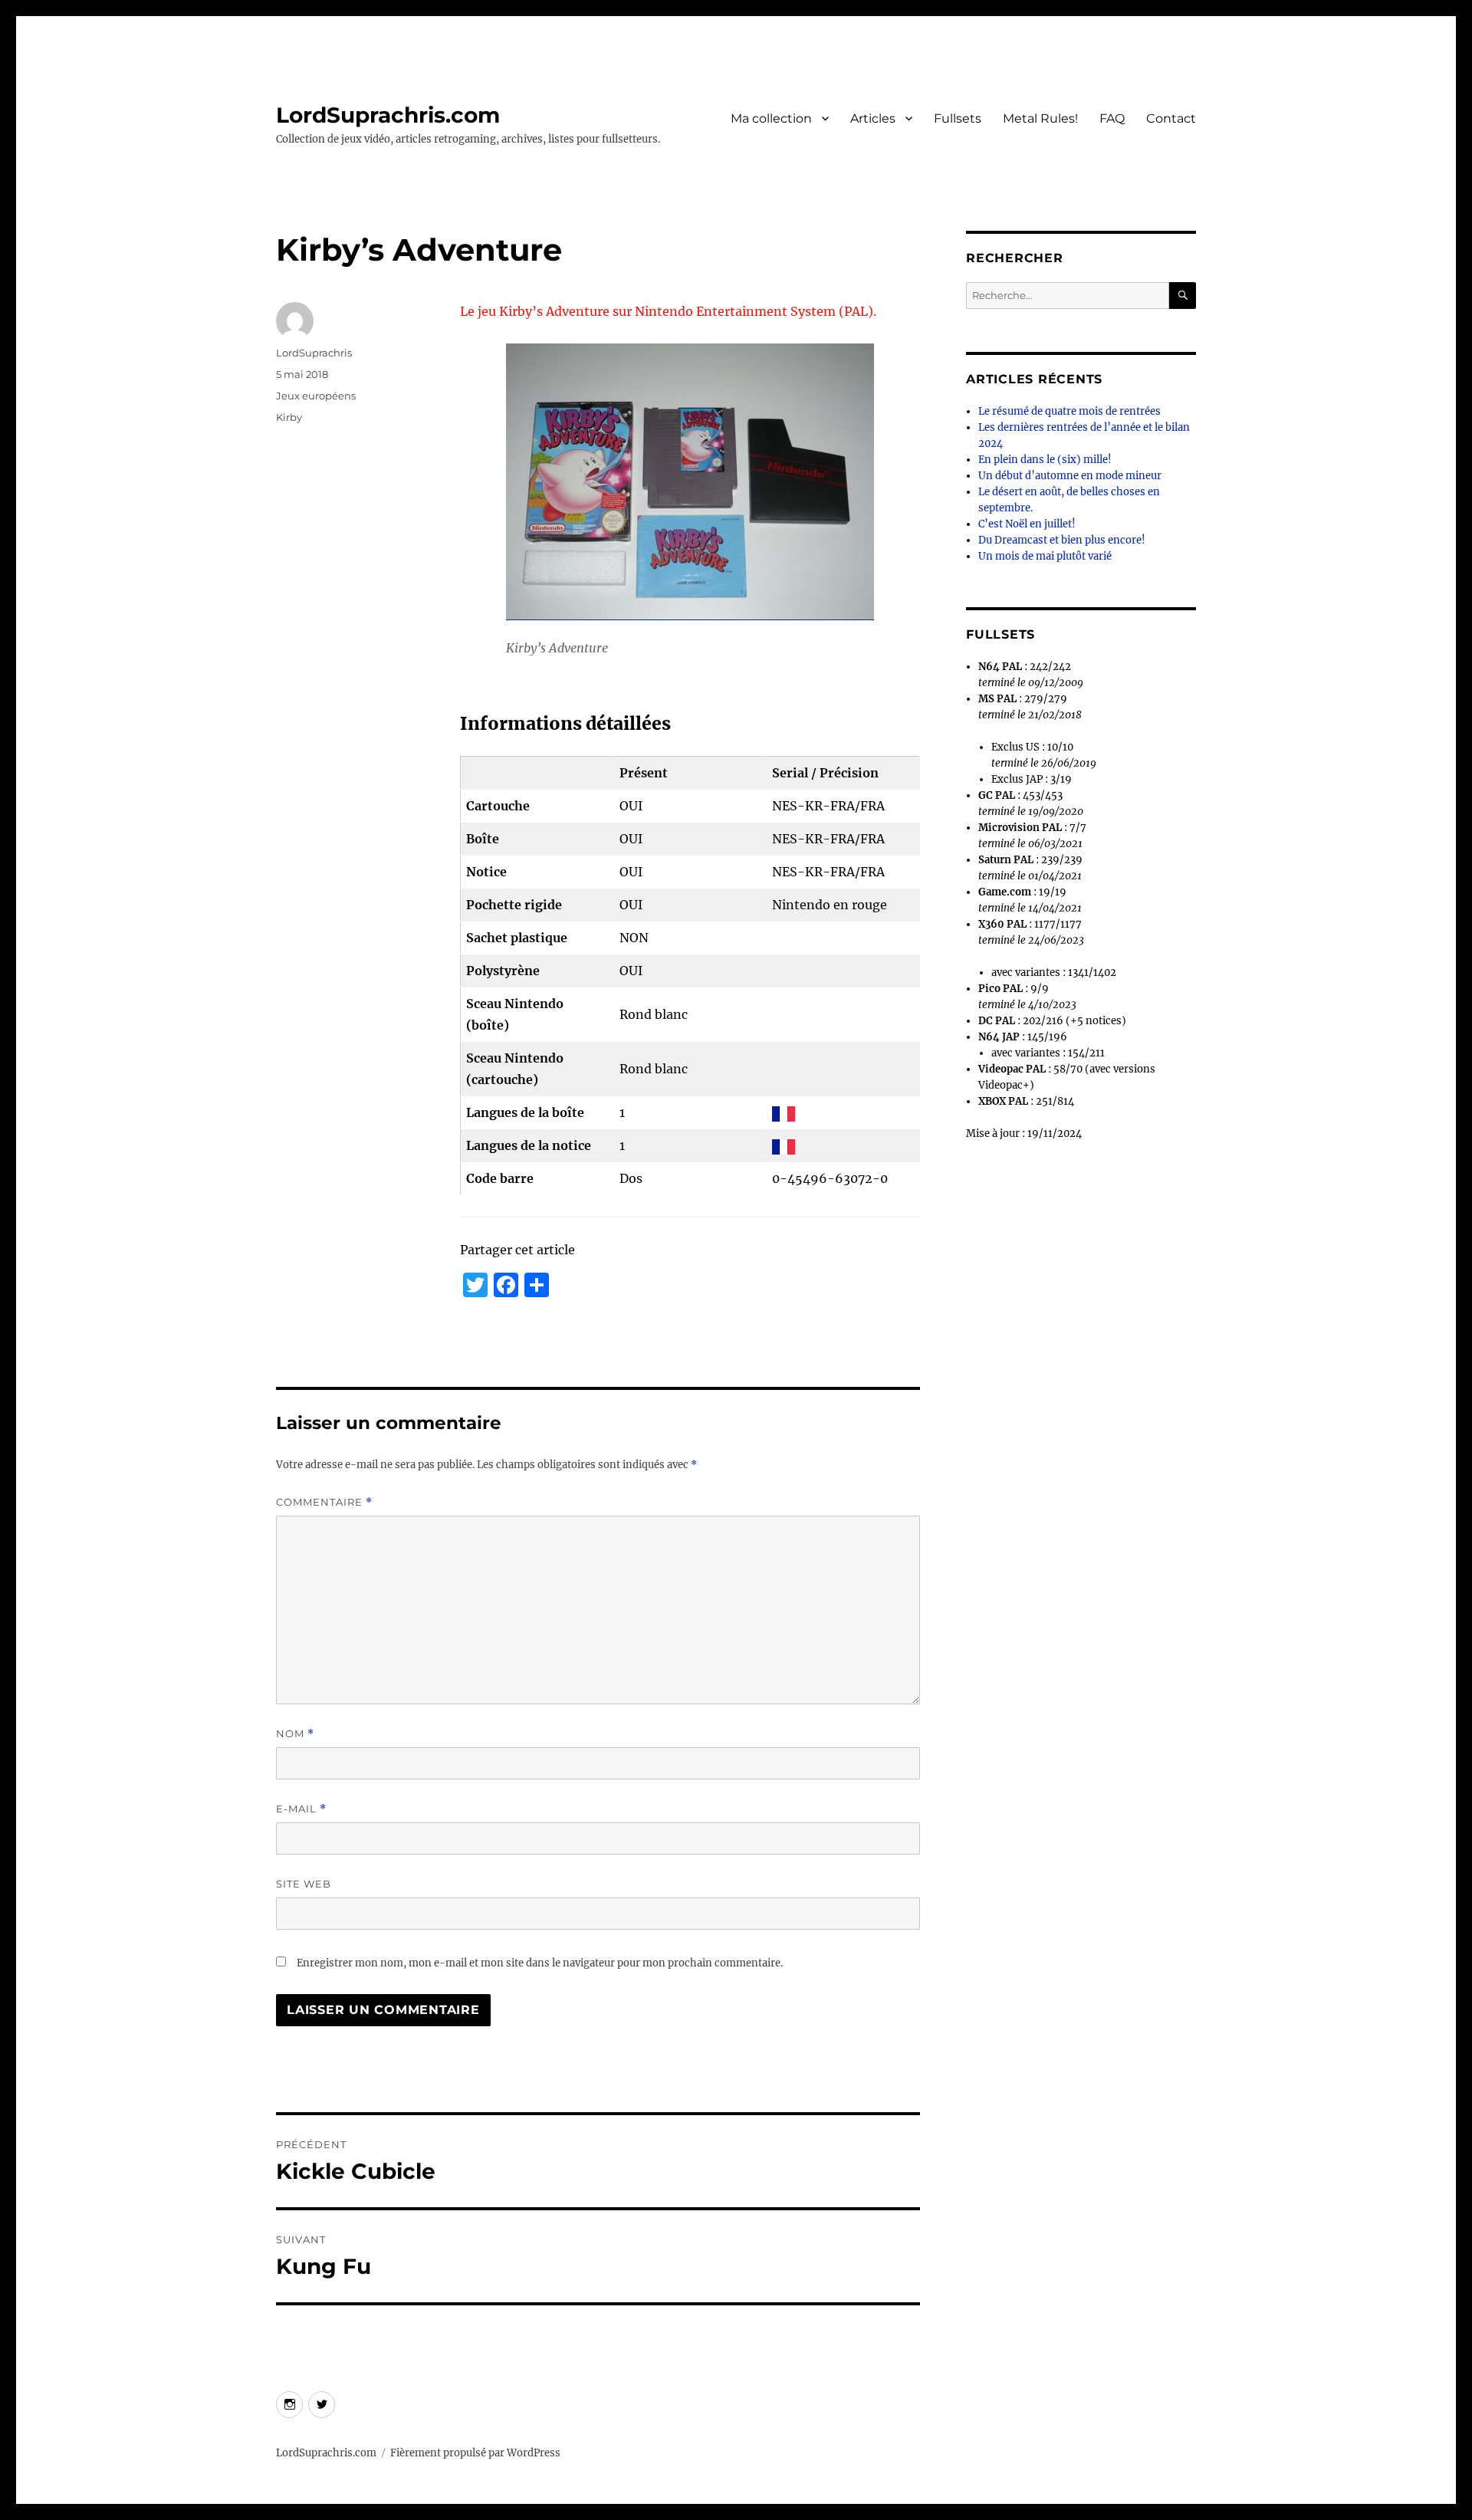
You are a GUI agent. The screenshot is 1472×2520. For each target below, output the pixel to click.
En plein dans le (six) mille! (1045, 460)
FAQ (1112, 118)
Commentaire (324, 1502)
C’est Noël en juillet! (1027, 524)
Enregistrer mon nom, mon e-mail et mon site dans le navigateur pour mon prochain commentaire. (540, 1963)
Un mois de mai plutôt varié (1045, 556)
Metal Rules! (1040, 118)
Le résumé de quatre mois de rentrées (1069, 411)
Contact (1171, 118)
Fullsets (958, 118)
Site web (304, 1884)
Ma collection (771, 118)
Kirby (289, 417)
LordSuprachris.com (388, 115)
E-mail (301, 1809)
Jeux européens (316, 396)
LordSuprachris (314, 353)
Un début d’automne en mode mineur (1070, 476)
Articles (873, 118)
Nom (295, 1734)
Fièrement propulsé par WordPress (475, 2453)
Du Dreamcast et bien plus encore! (1062, 540)
